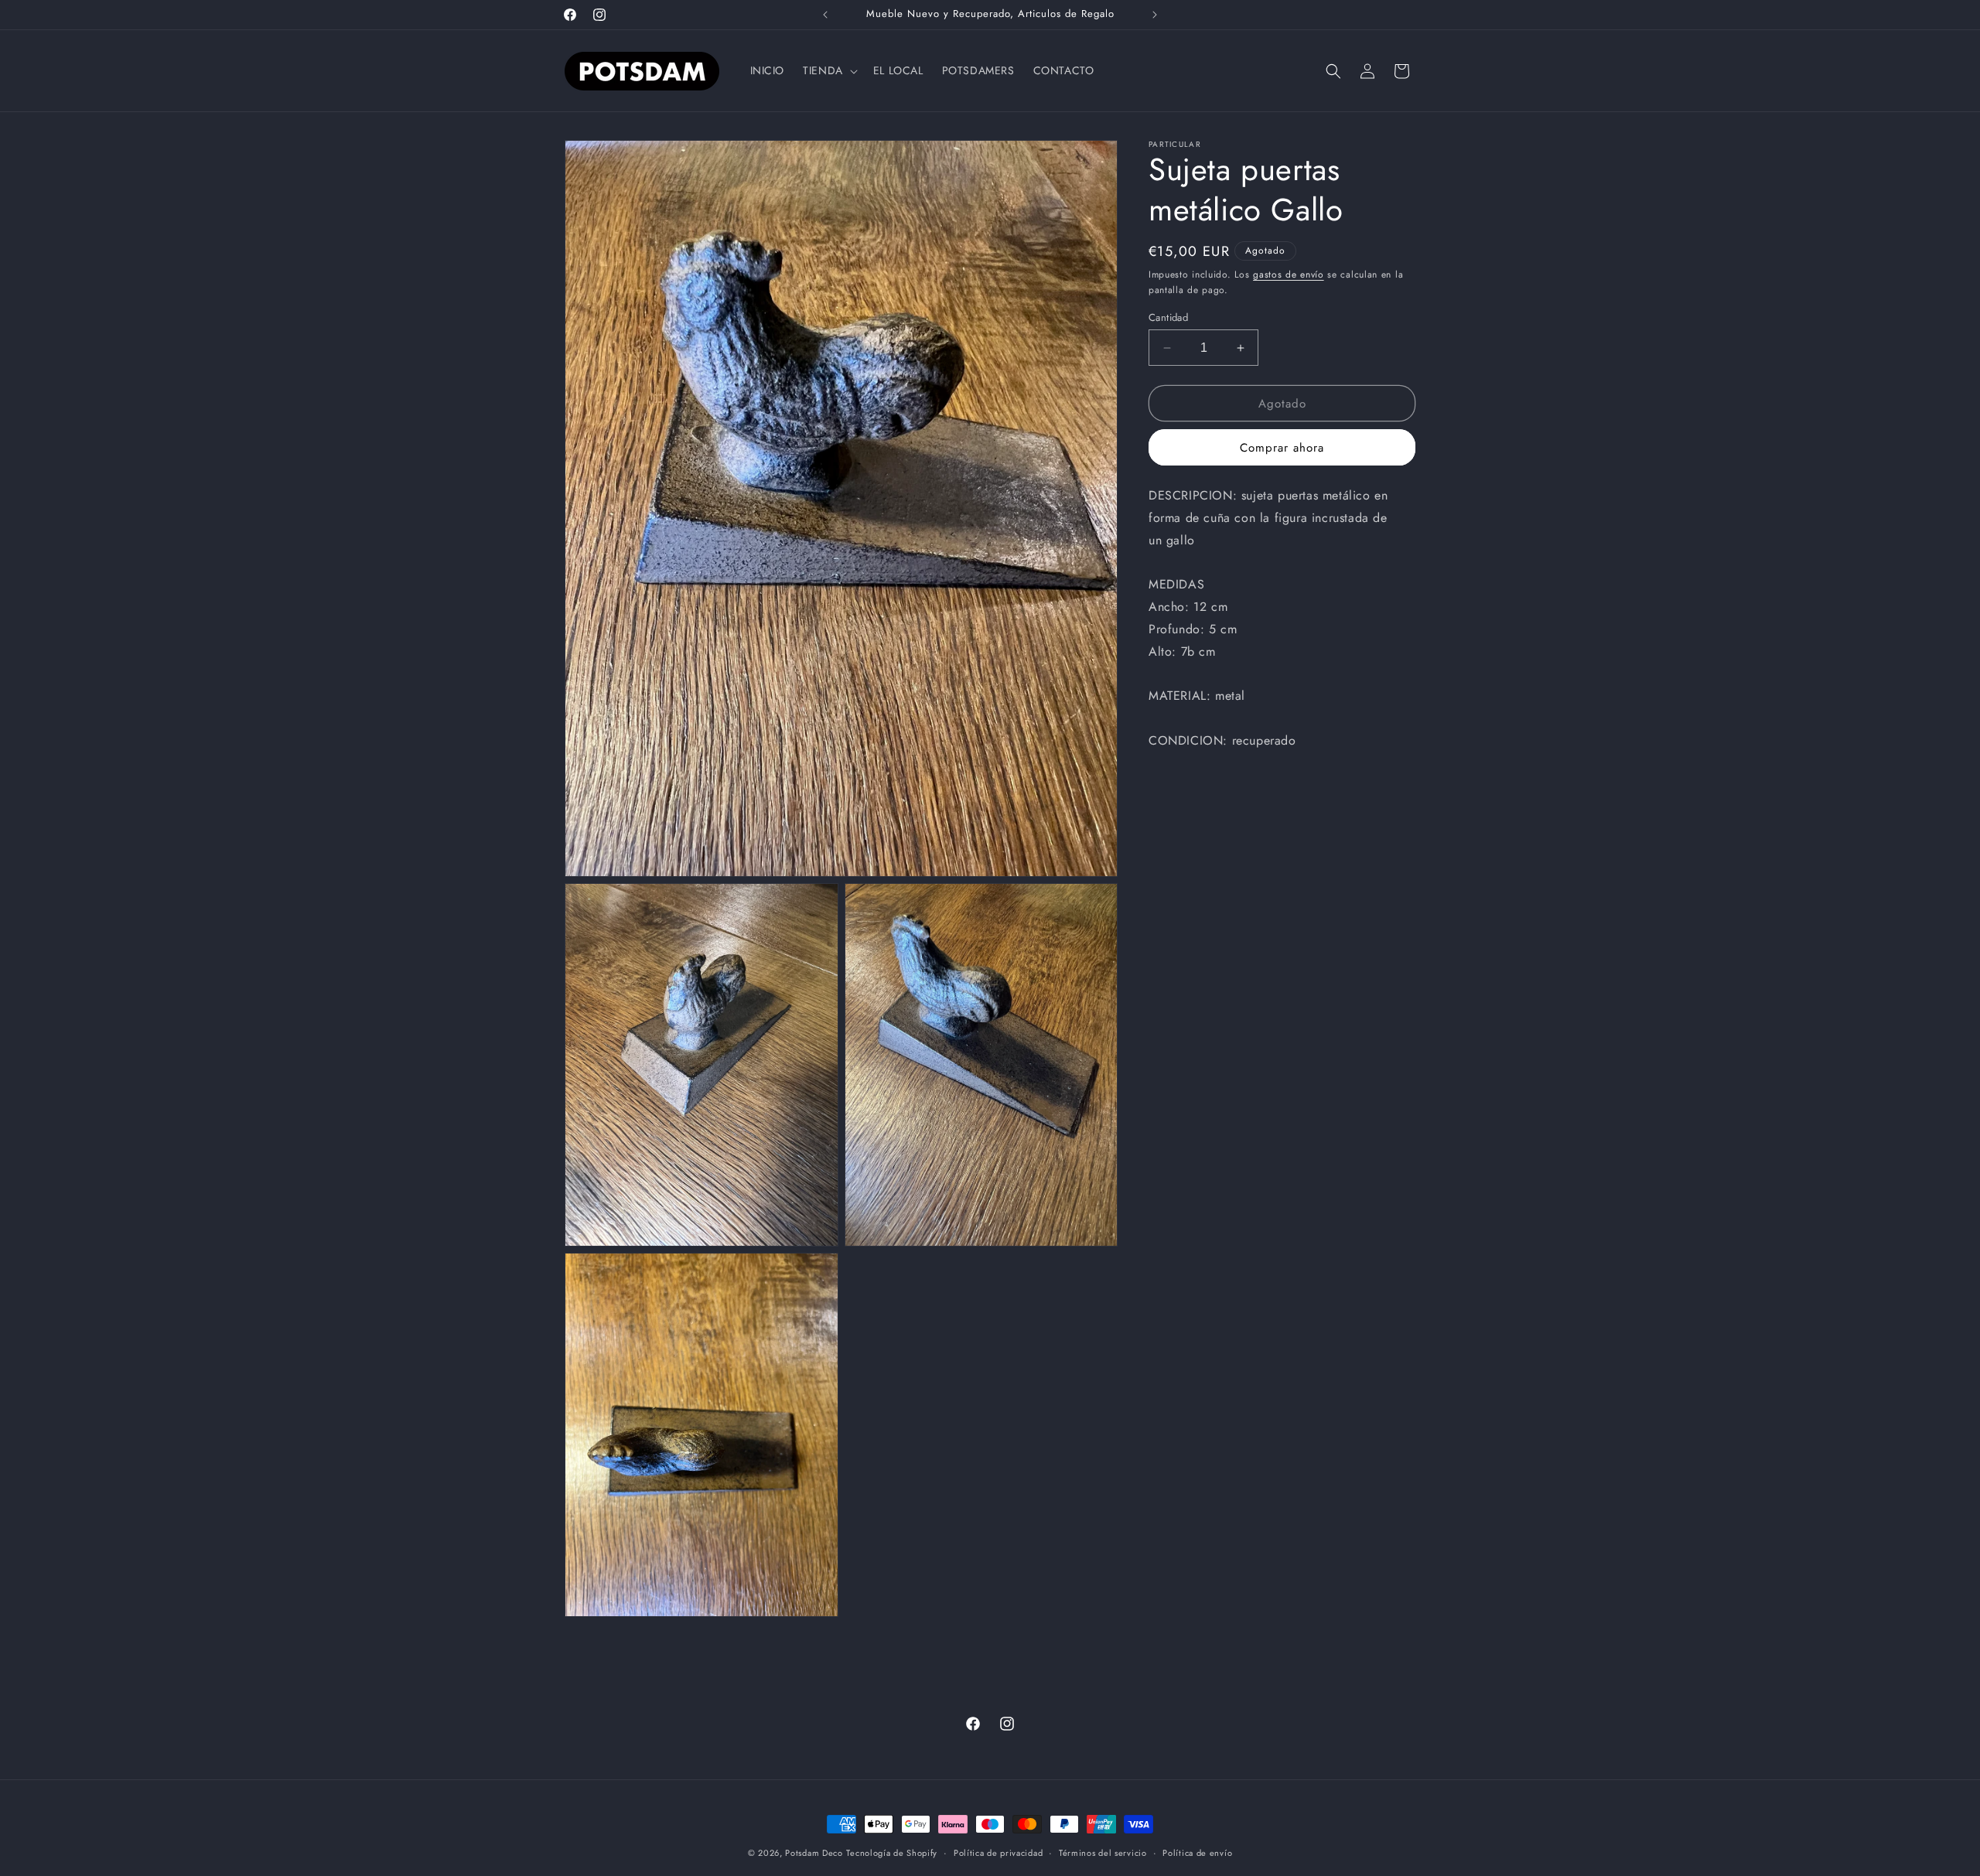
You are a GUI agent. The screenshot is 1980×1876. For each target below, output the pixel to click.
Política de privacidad (998, 1853)
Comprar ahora (1282, 448)
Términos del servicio (1103, 1853)
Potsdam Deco (814, 1853)
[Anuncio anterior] (825, 15)
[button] (829, 70)
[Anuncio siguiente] (1155, 15)
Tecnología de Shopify (892, 1853)
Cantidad (1168, 317)
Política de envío (1197, 1853)
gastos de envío (1289, 275)
